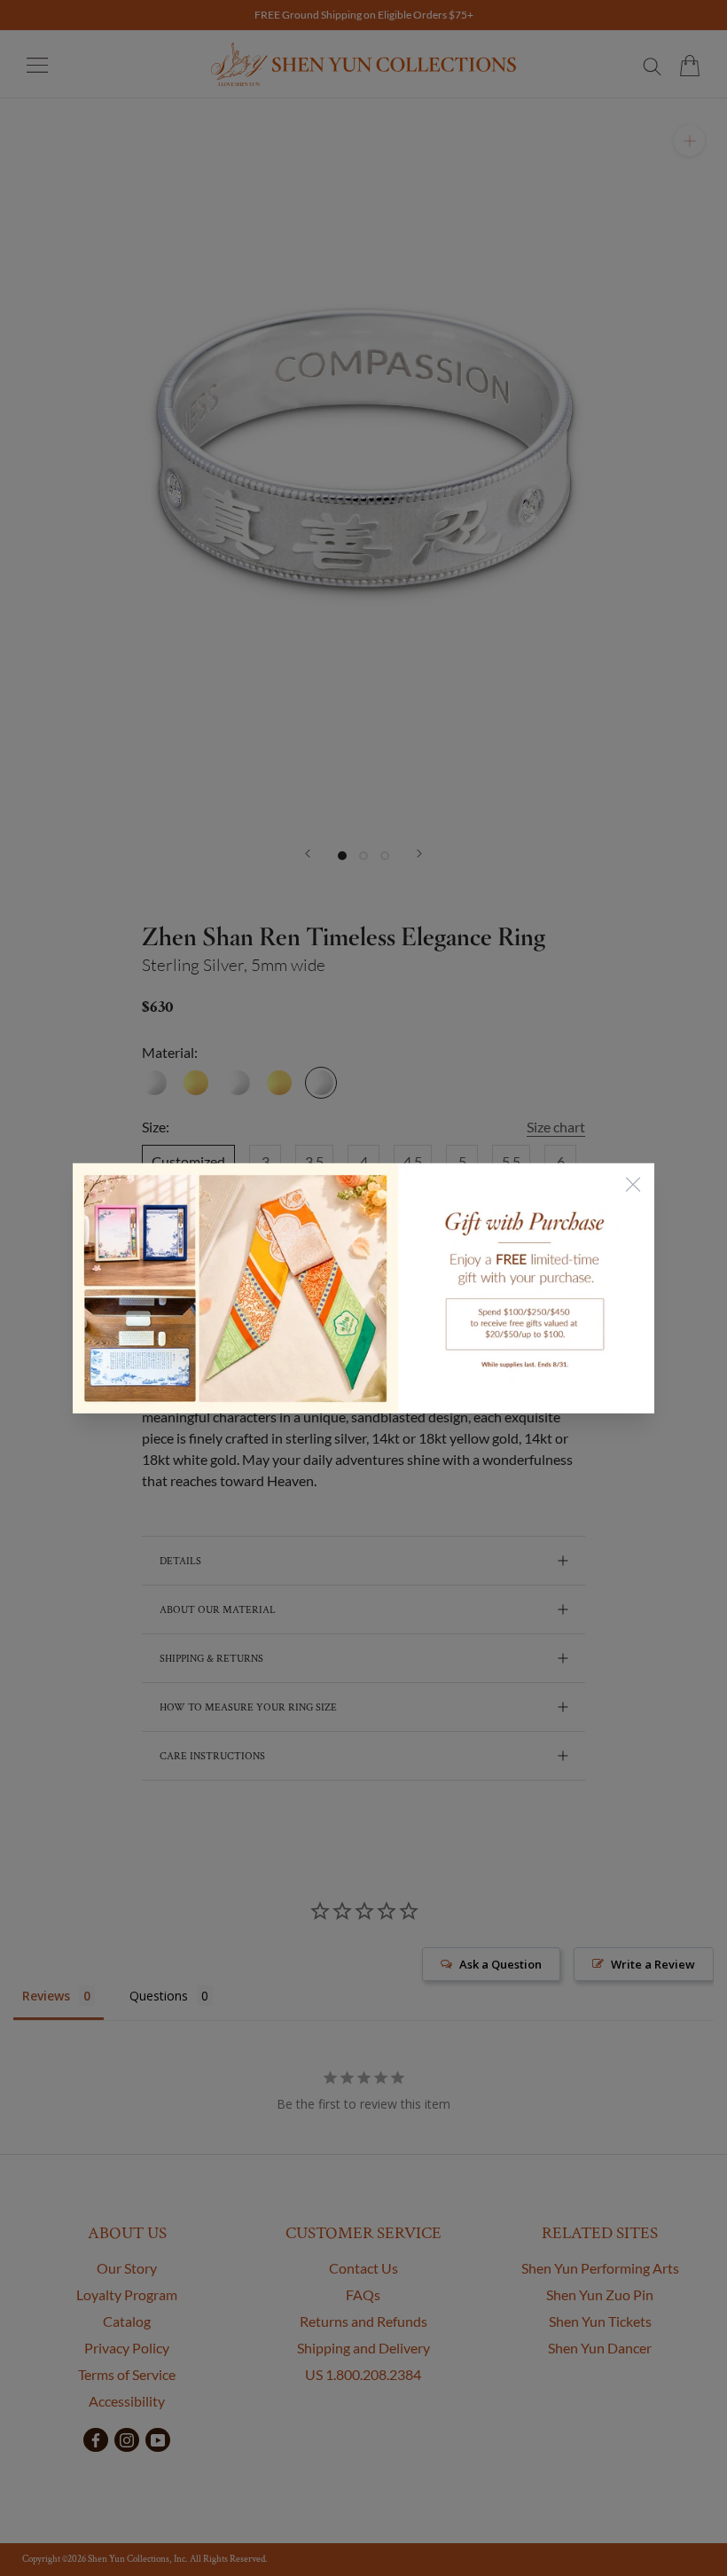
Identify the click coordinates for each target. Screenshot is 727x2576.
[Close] (633, 1184)
